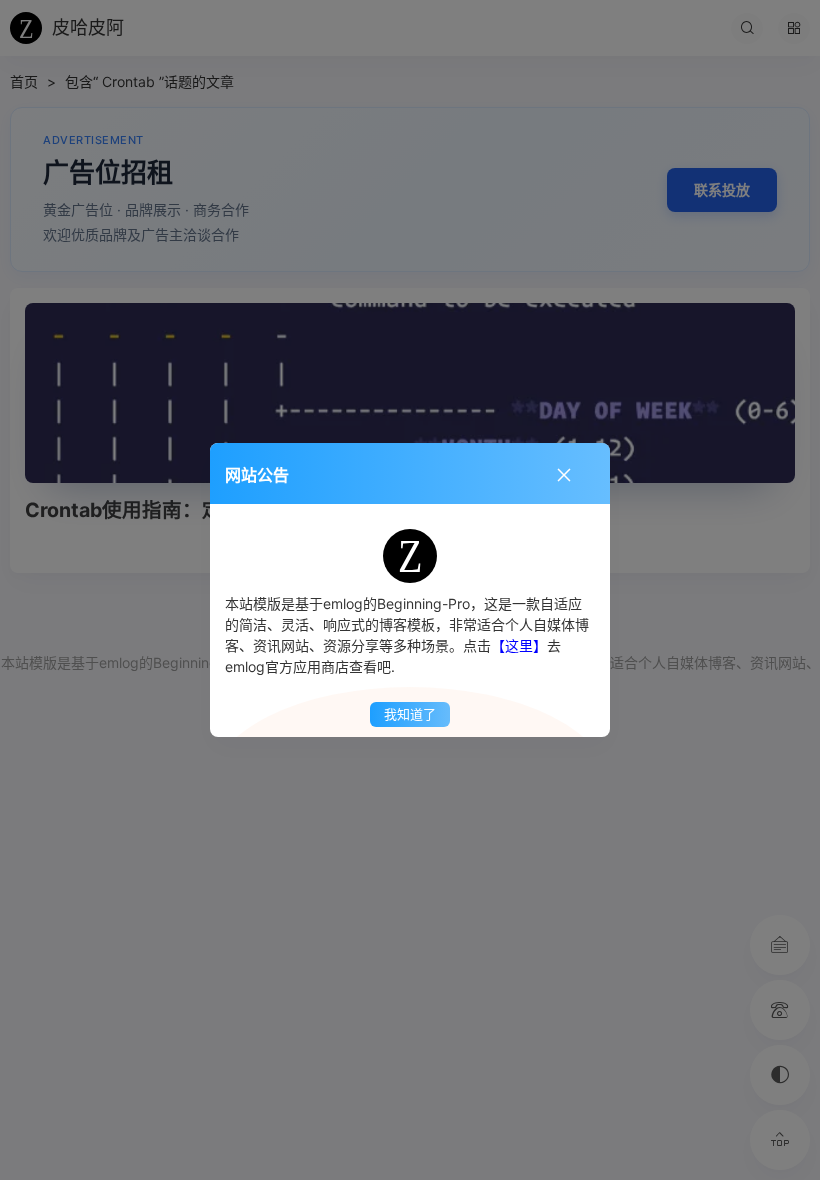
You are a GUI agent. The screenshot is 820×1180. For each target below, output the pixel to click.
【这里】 (519, 645)
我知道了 (410, 714)
